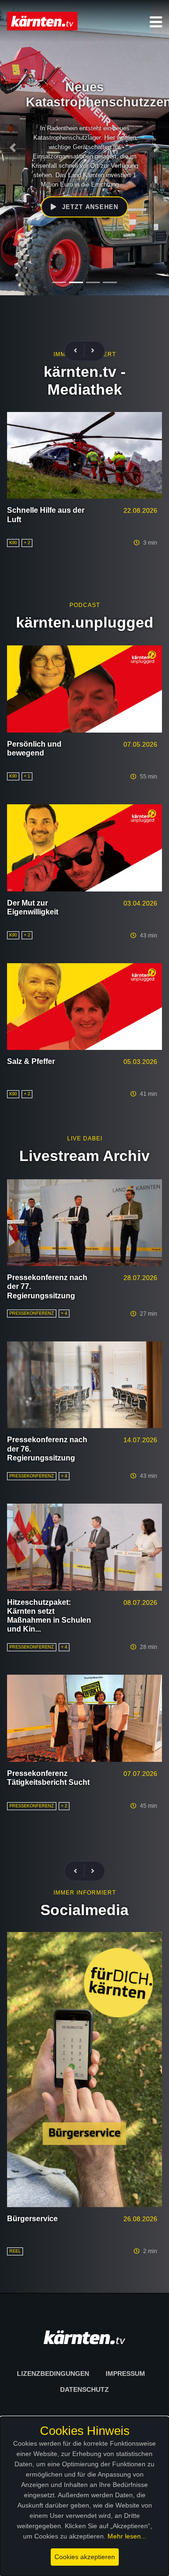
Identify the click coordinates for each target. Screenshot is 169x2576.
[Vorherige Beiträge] (79, 351)
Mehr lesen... (127, 2536)
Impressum (125, 2374)
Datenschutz (84, 2389)
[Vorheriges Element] (13, 148)
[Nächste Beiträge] (93, 351)
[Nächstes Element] (156, 148)
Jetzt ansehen (76, 207)
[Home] (42, 21)
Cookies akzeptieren (85, 2557)
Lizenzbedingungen (53, 2374)
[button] (156, 22)
